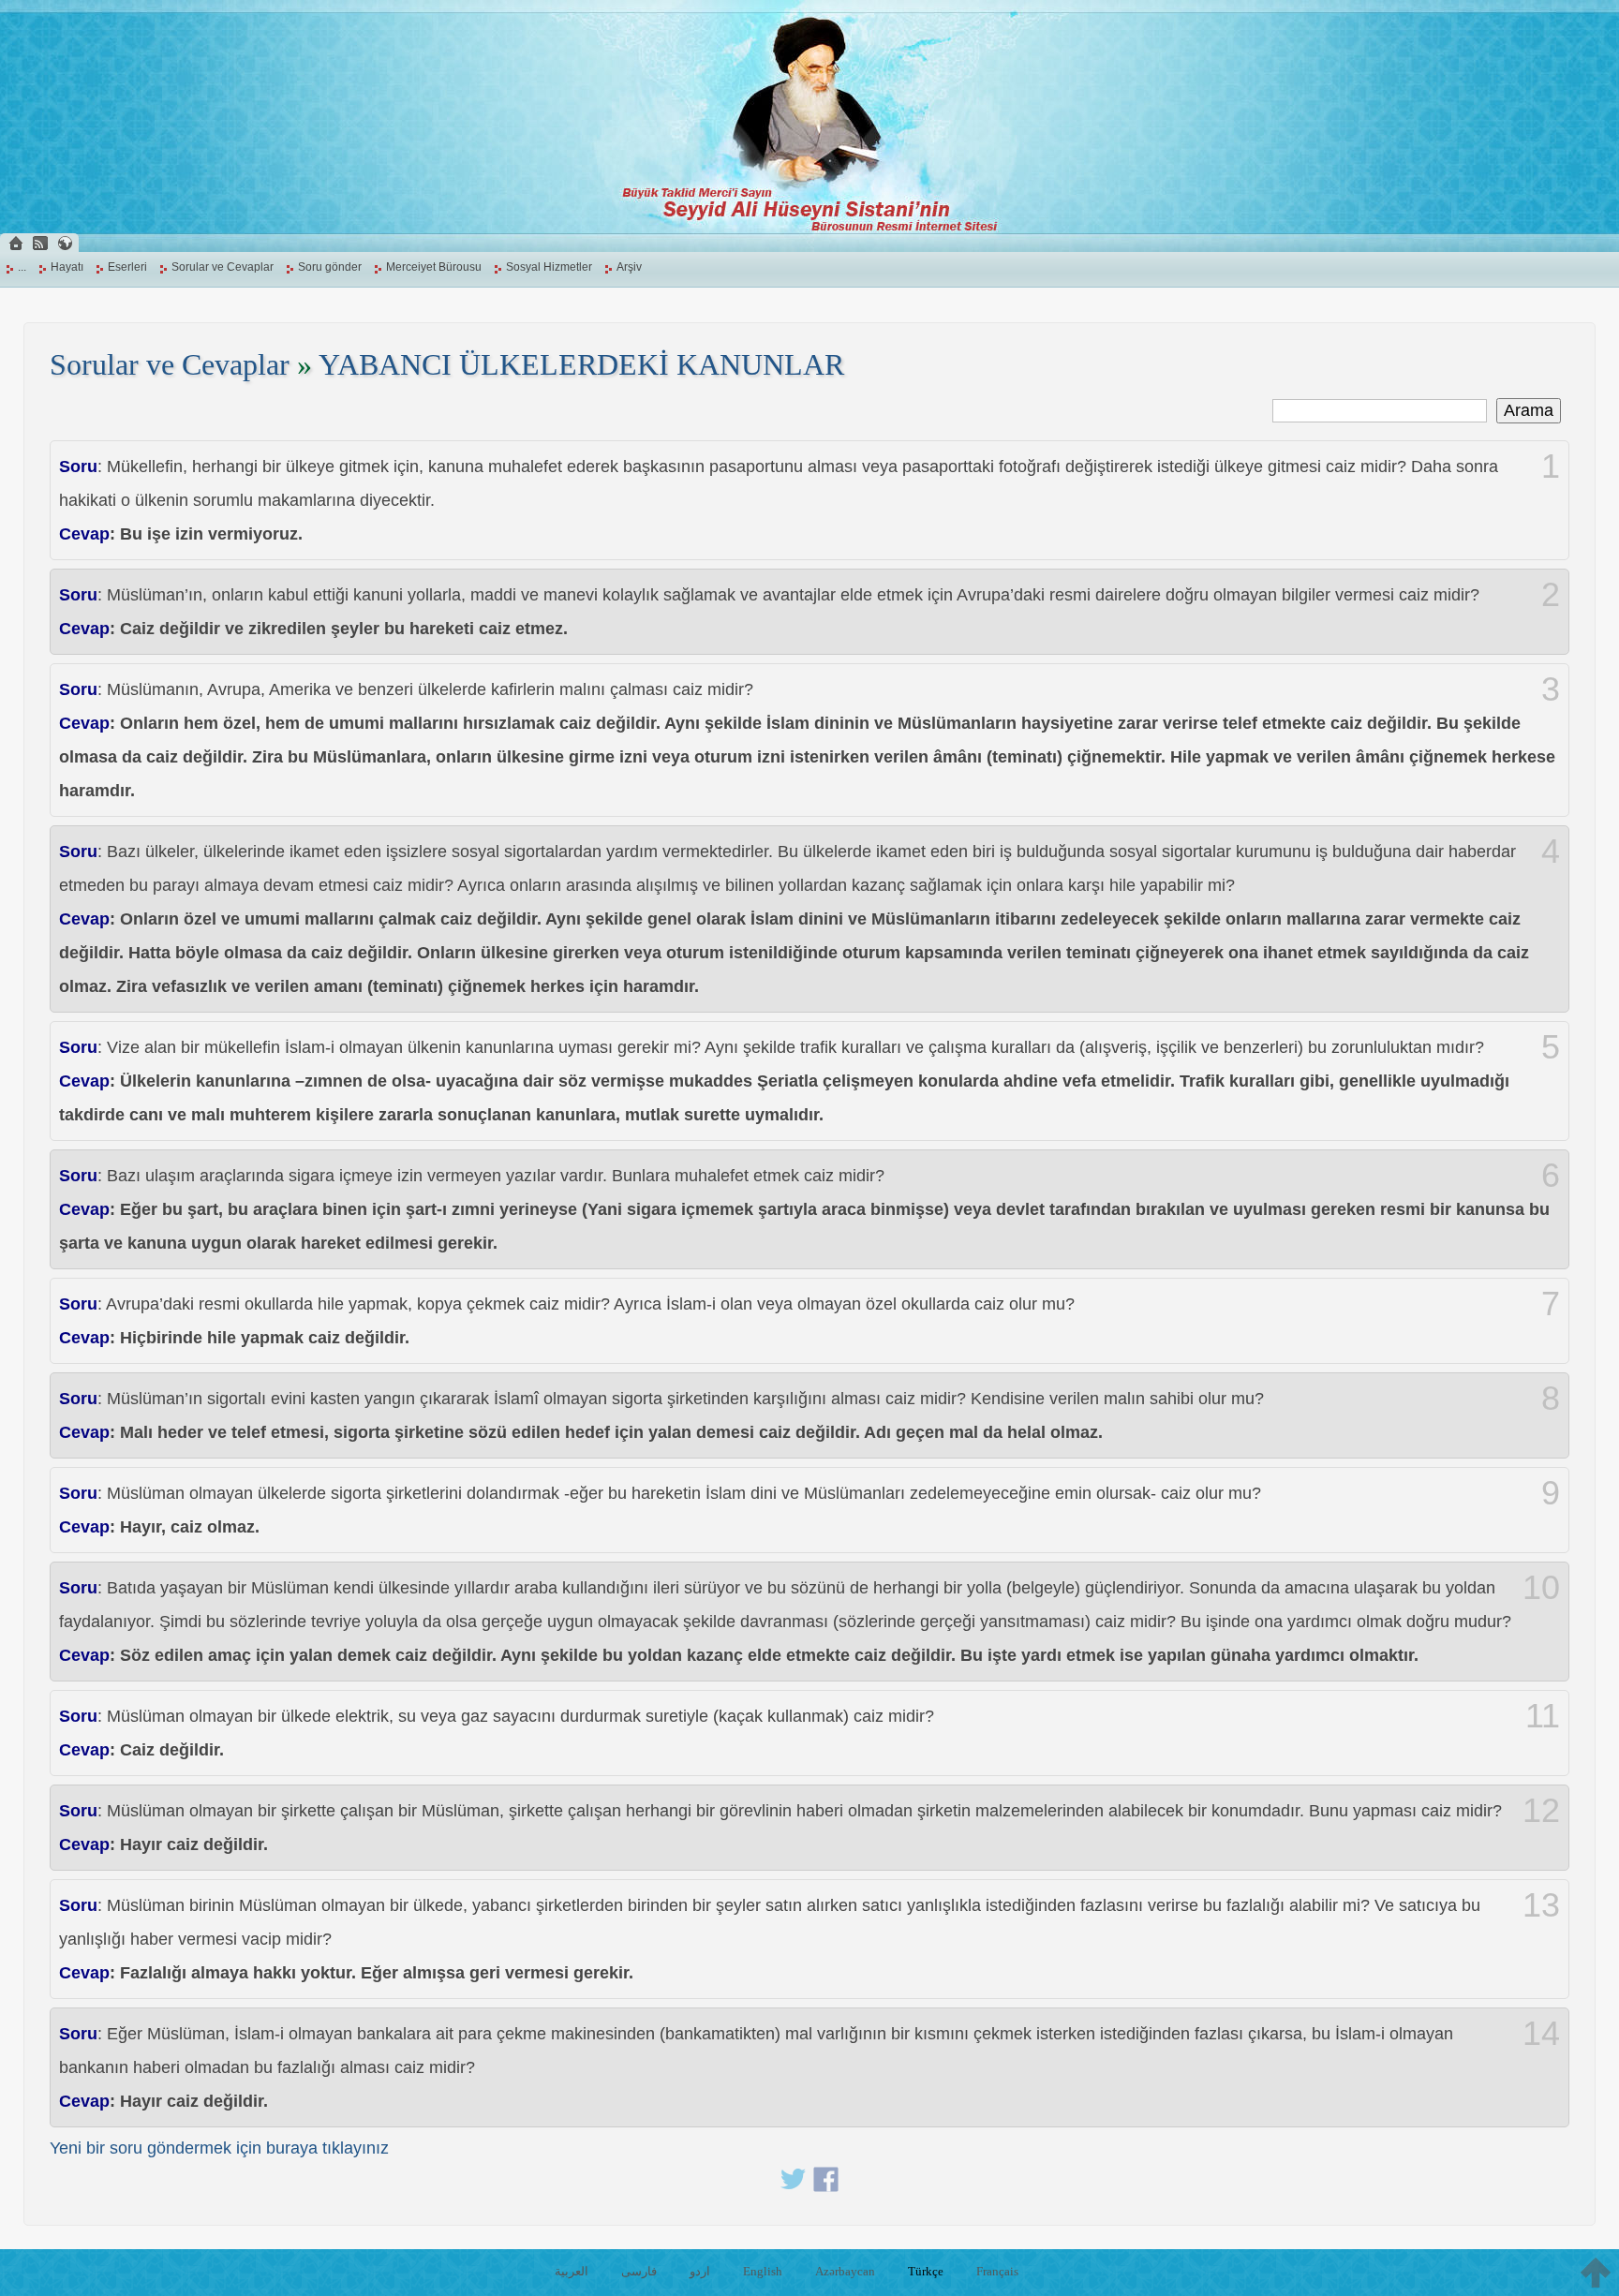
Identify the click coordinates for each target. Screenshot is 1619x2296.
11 (1543, 1716)
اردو (700, 2271)
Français (997, 2271)
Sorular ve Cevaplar (223, 267)
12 (1541, 1811)
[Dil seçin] (65, 243)
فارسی (639, 2271)
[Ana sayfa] (16, 243)
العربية (572, 2271)
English (763, 2271)
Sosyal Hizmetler (549, 267)
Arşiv (629, 267)
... (22, 267)
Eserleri (127, 267)
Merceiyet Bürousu (434, 267)
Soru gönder (330, 267)
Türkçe (926, 2271)
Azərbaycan (845, 2271)
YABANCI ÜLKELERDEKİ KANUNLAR (581, 365)
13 (1541, 1905)
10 (1541, 1588)
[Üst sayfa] (1596, 2273)
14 (1541, 2034)
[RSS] (40, 243)
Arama (1529, 410)
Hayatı (67, 267)
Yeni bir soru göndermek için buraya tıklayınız (219, 2148)
